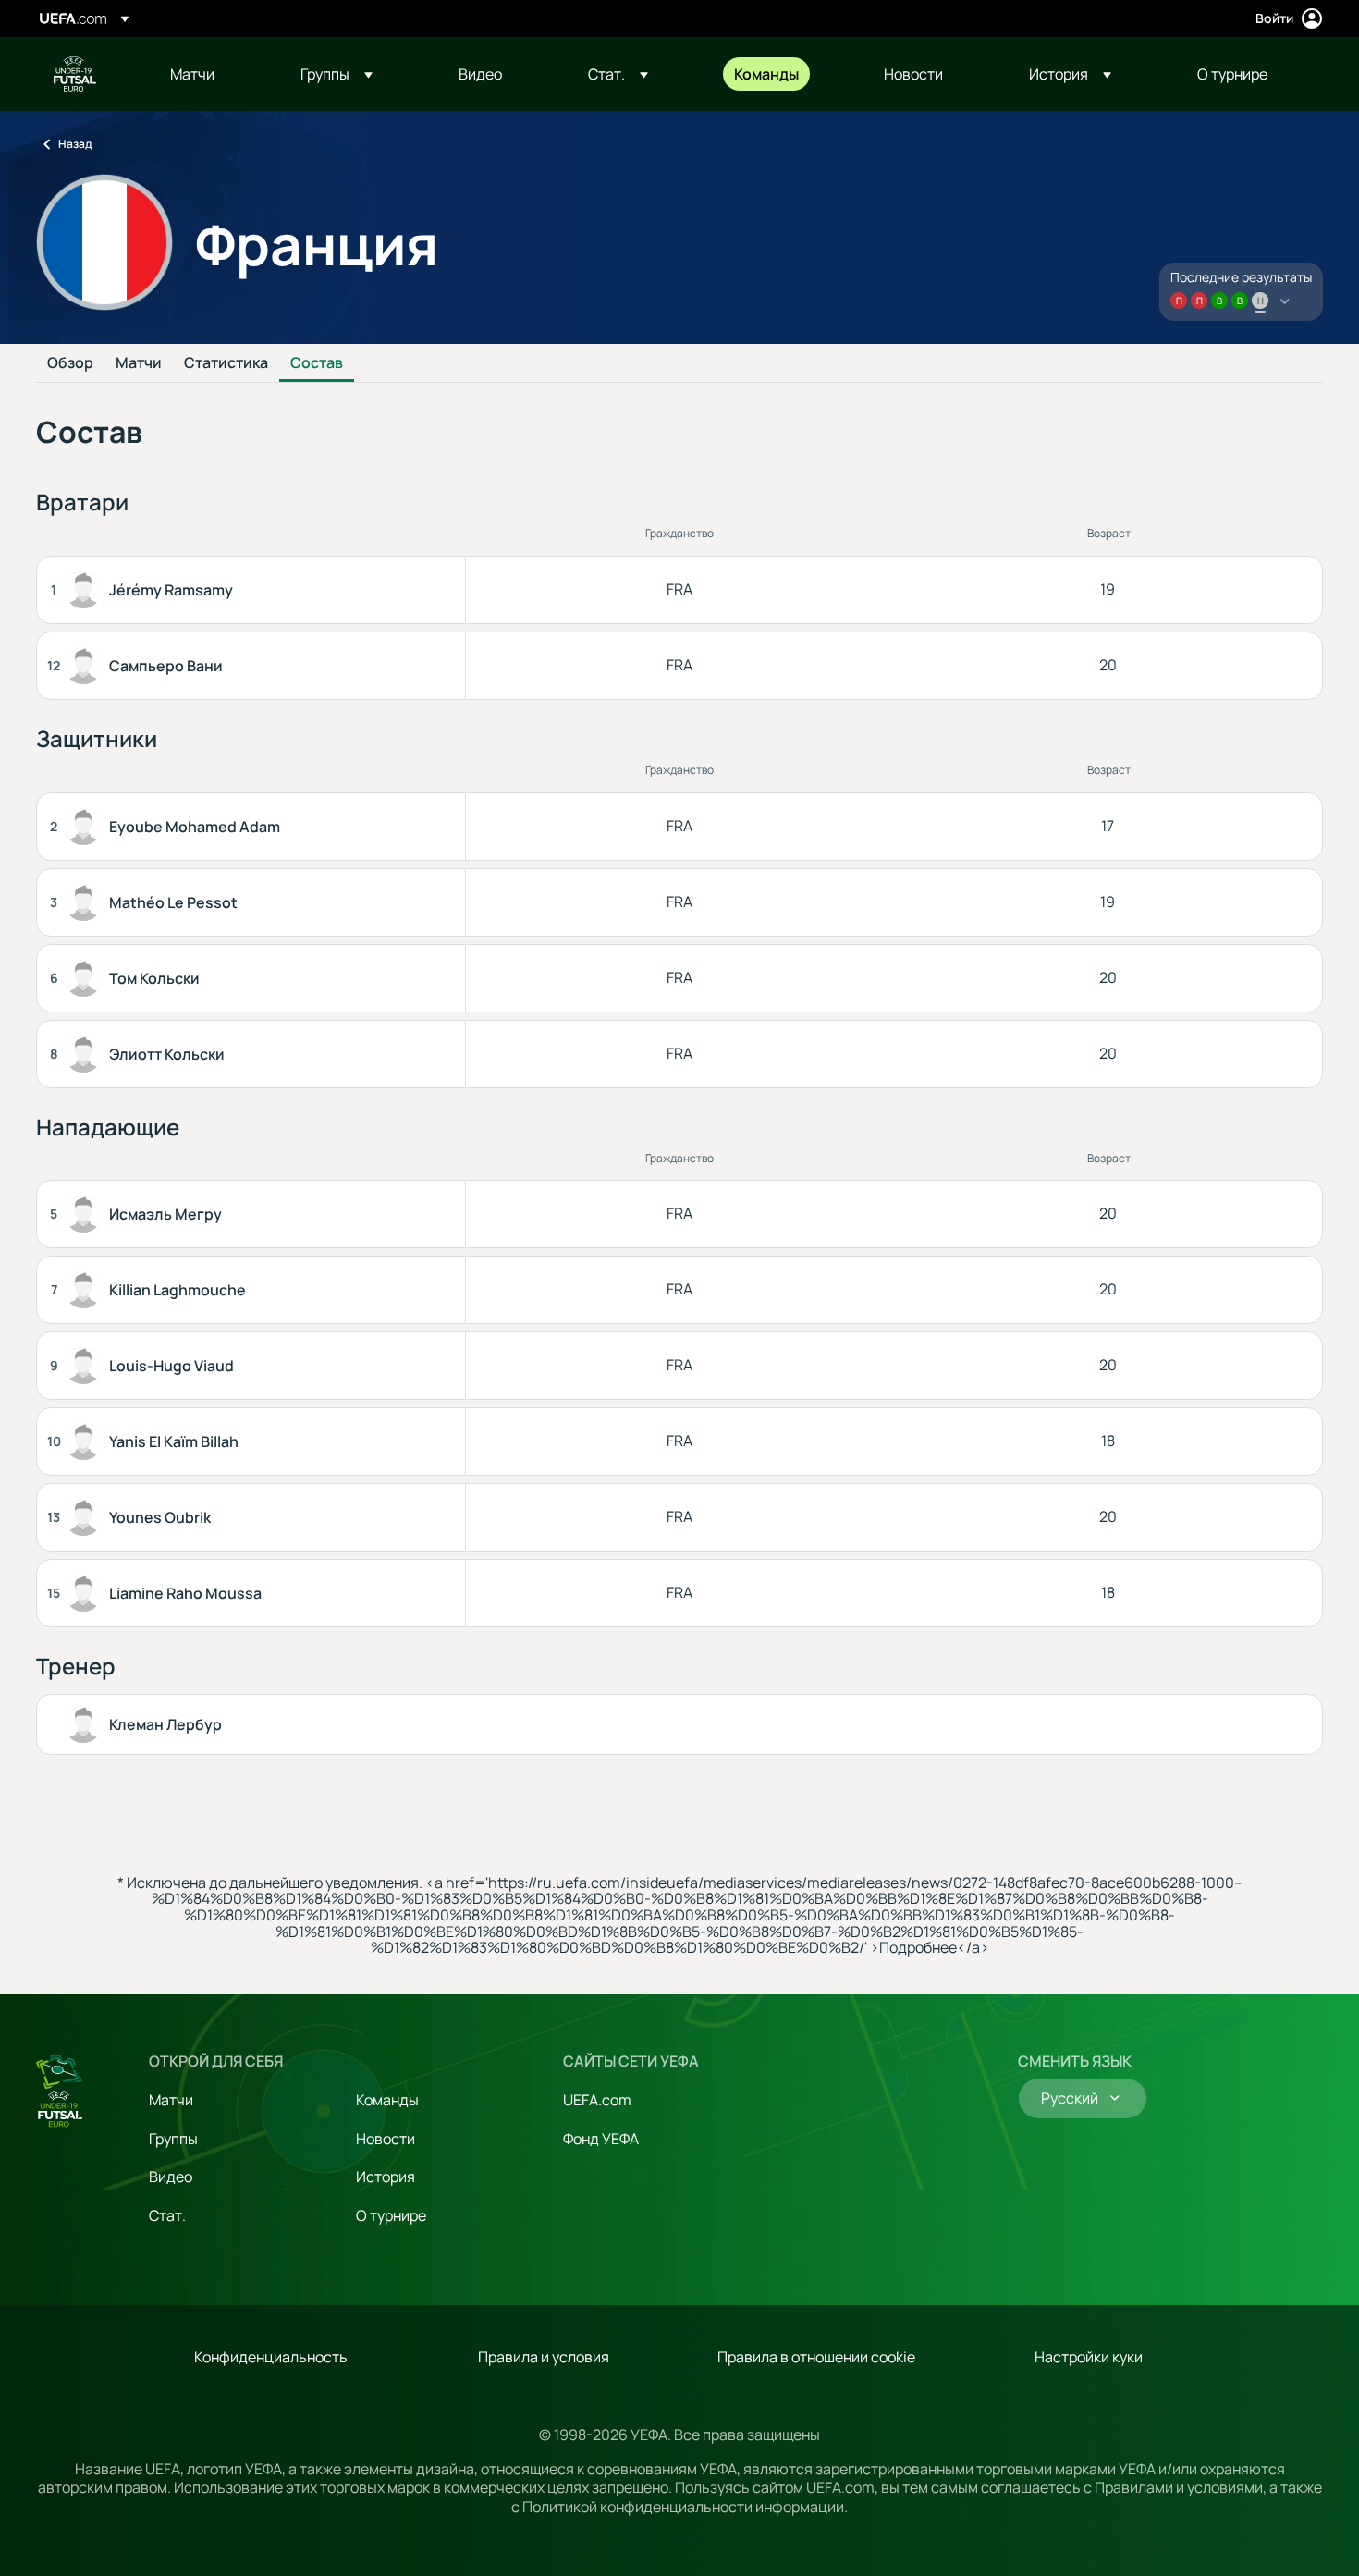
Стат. (167, 2215)
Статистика (226, 363)
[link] (192, 74)
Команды (387, 2100)
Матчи (139, 363)
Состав (317, 363)
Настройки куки (1089, 2357)
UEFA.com (597, 2100)
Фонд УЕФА (601, 2139)
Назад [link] (75, 144)
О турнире (391, 2215)
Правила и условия (544, 2357)
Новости (386, 2139)
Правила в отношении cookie (816, 2357)
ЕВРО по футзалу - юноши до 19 (75, 74)
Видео (171, 2177)
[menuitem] (212, 74)
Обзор (70, 363)
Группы (173, 2139)
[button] (337, 74)
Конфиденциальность (271, 2357)
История (386, 2177)
